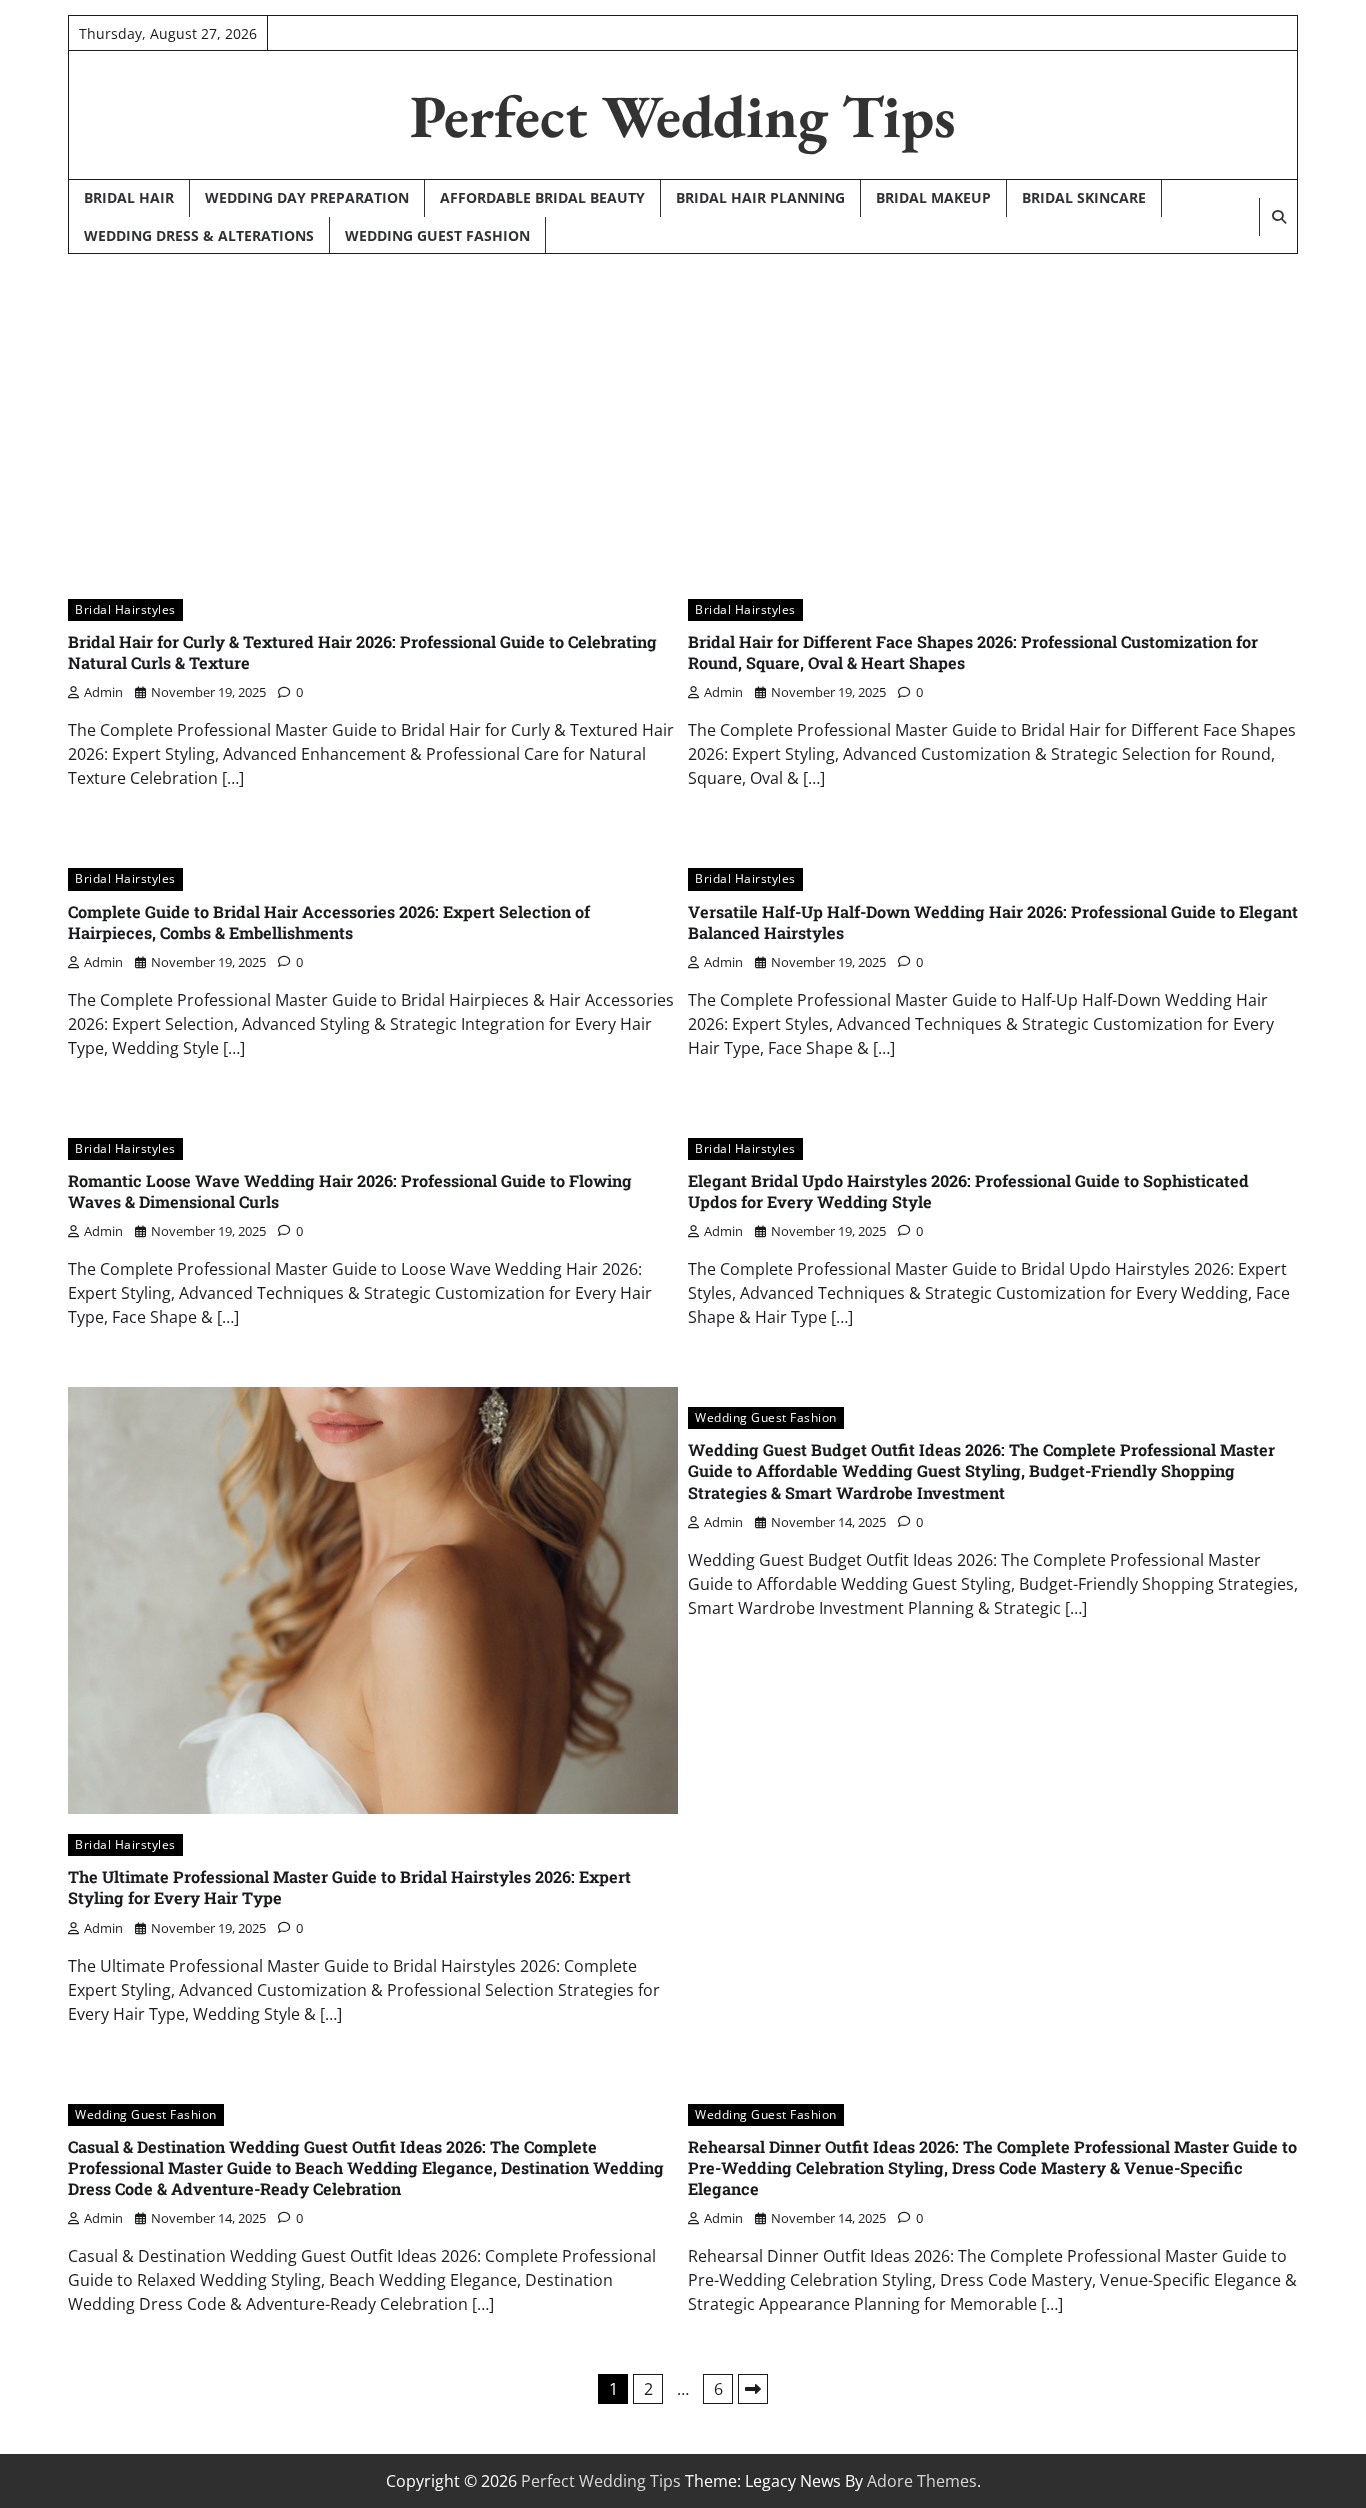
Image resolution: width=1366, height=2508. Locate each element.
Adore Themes (922, 2481)
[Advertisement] (683, 409)
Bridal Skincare (1084, 197)
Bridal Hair (129, 197)
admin (103, 692)
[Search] (1278, 217)
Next (753, 2389)
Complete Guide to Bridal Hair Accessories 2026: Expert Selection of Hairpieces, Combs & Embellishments (329, 922)
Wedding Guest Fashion (437, 235)
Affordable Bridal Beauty (542, 197)
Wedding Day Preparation (307, 197)
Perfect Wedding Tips (683, 116)
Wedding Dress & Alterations (199, 235)
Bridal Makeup (933, 197)
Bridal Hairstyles (125, 609)
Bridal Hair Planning (760, 197)
